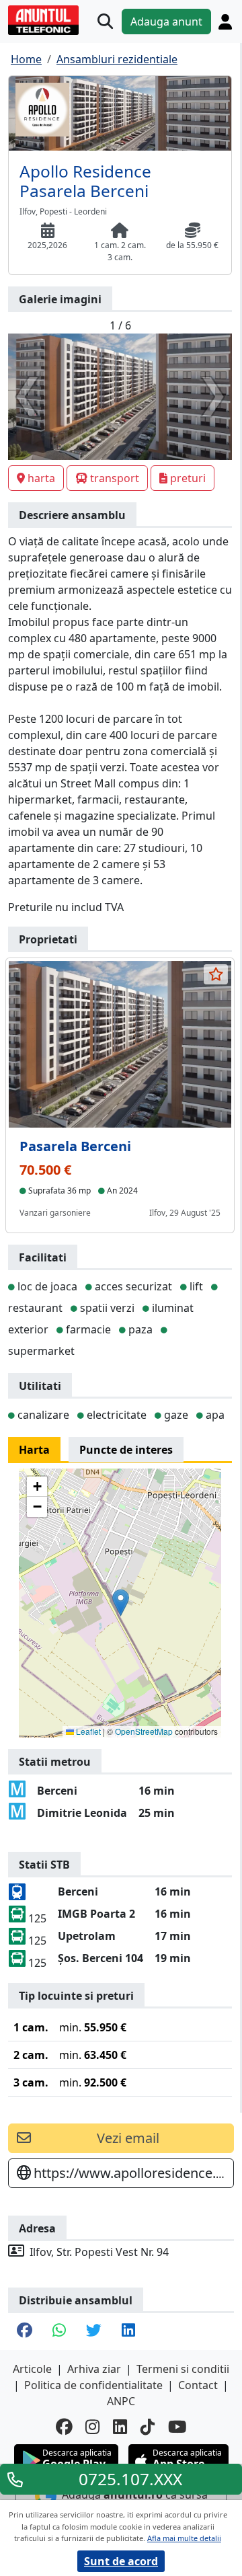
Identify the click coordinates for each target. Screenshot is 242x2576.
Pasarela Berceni (75, 1146)
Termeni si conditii (183, 2369)
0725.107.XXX (130, 2479)
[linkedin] (120, 2427)
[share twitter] (94, 2332)
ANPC (121, 2401)
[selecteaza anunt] (216, 974)
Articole (32, 2369)
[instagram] (92, 2427)
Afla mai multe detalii (184, 2538)
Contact (198, 2385)
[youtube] (177, 2427)
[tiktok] (148, 2427)
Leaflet (87, 1731)
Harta (34, 1450)
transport (115, 478)
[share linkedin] (128, 2332)
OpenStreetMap (144, 1731)
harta (41, 478)
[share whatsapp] (59, 2332)
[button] (121, 1603)
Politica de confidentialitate (93, 2385)
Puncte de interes (126, 1450)
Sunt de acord (121, 2561)
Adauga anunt (166, 22)
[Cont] (225, 22)
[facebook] (64, 2427)
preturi (188, 478)
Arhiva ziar (94, 2369)
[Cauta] (105, 22)
